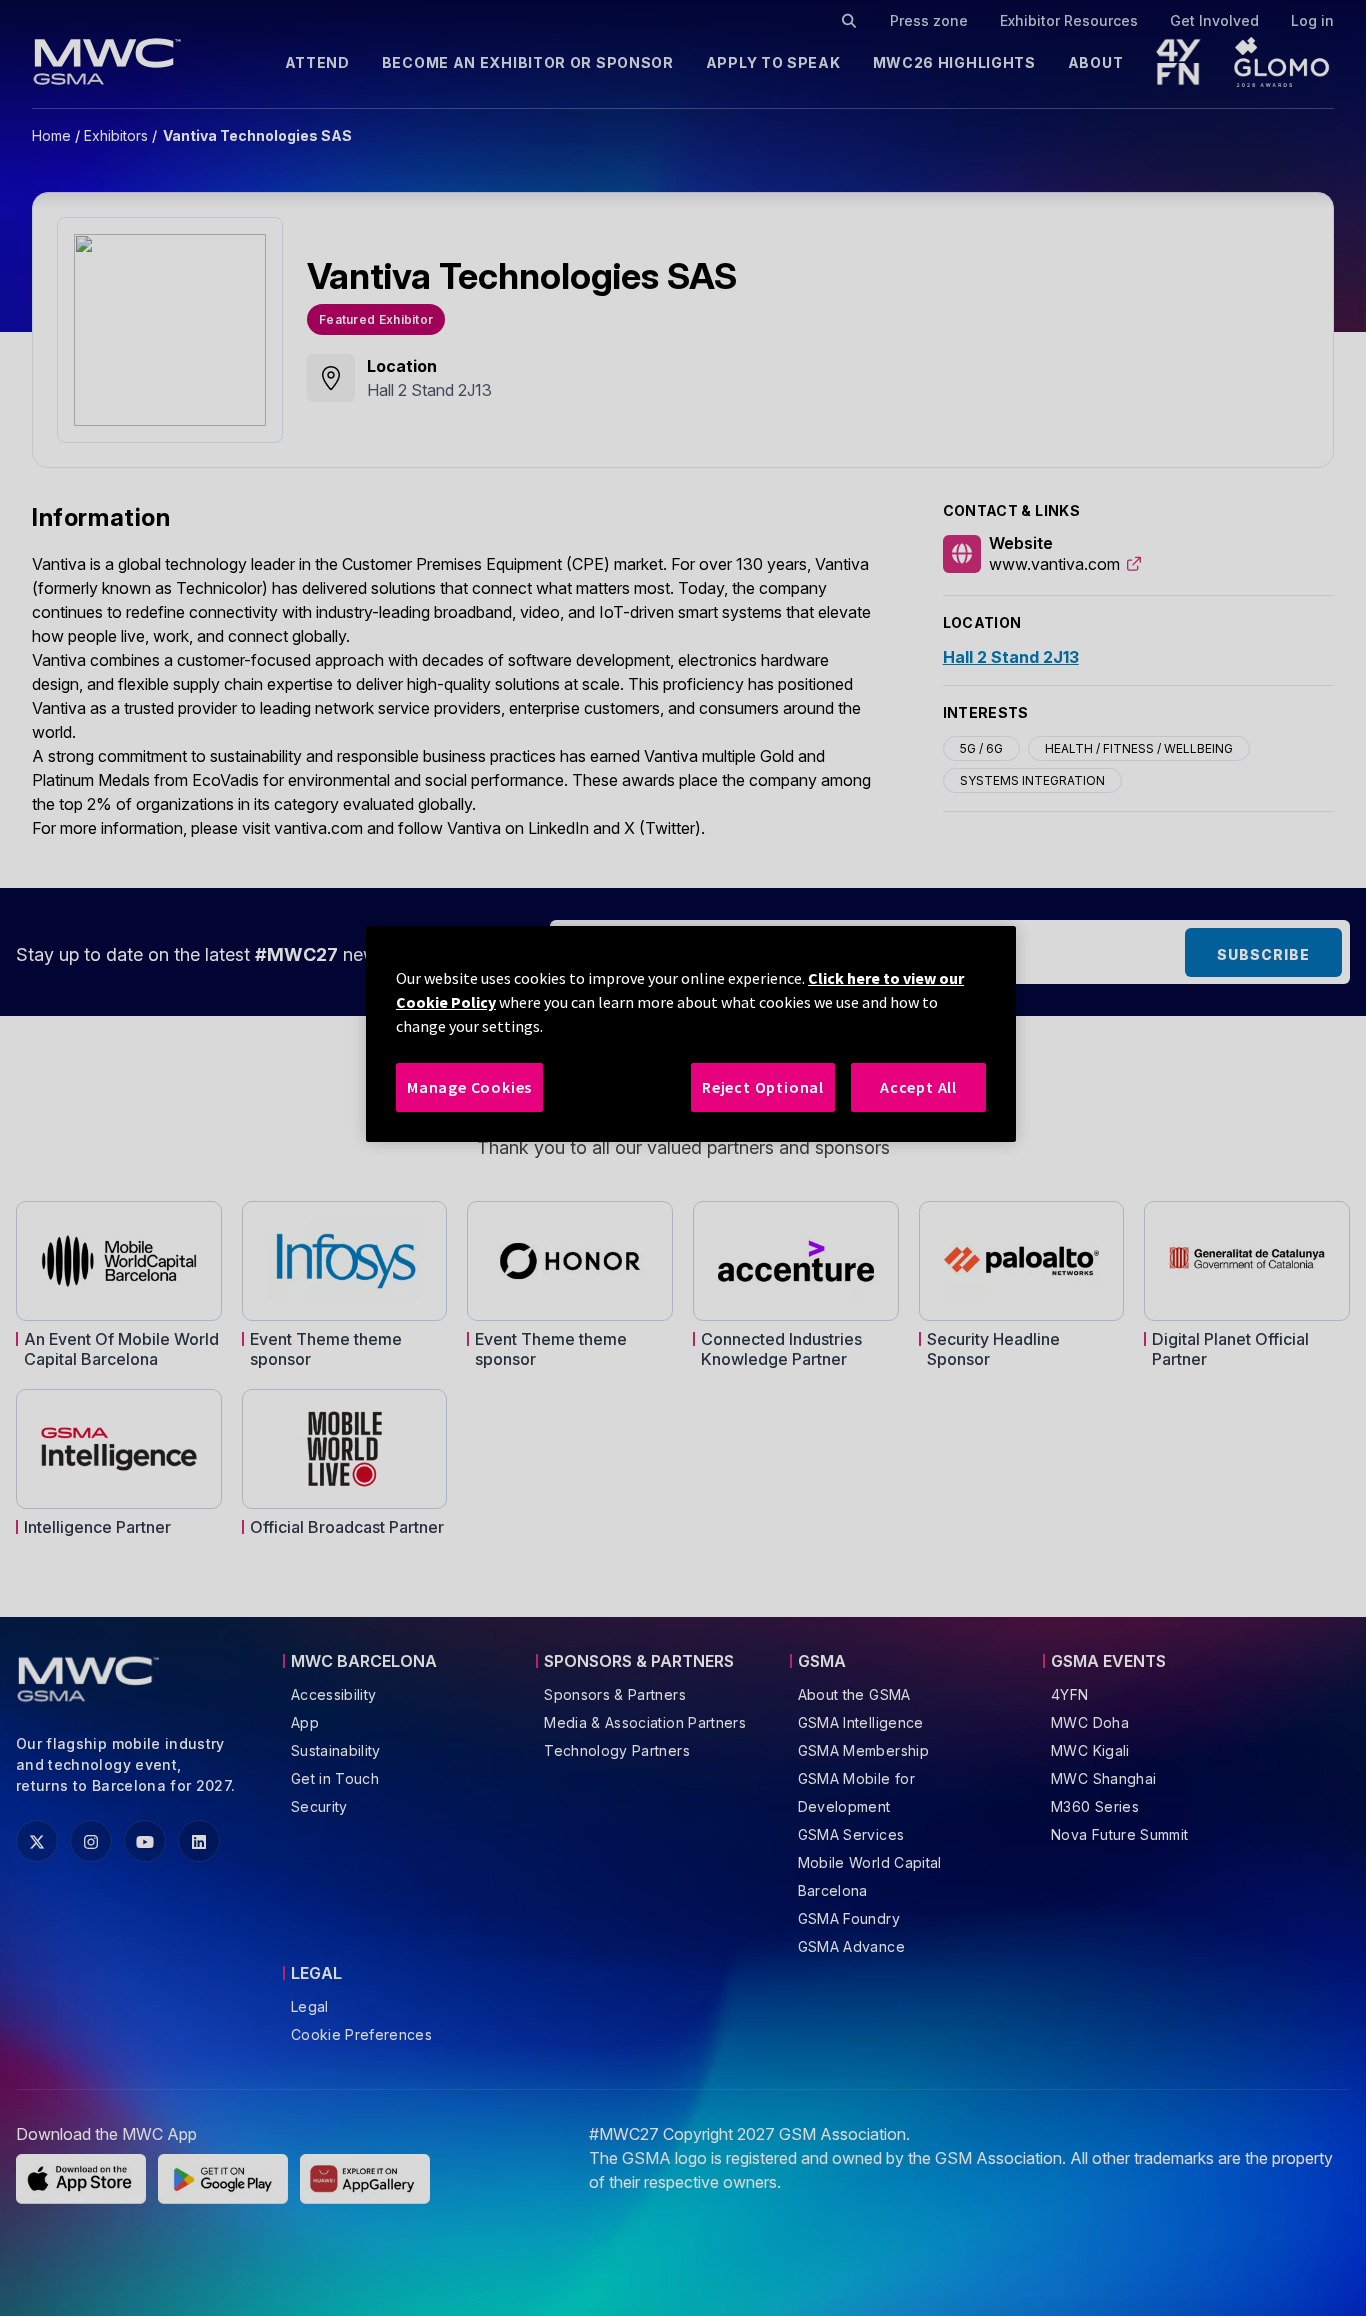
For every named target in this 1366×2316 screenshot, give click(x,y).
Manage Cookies (469, 1087)
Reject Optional (763, 1087)
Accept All (918, 1087)
